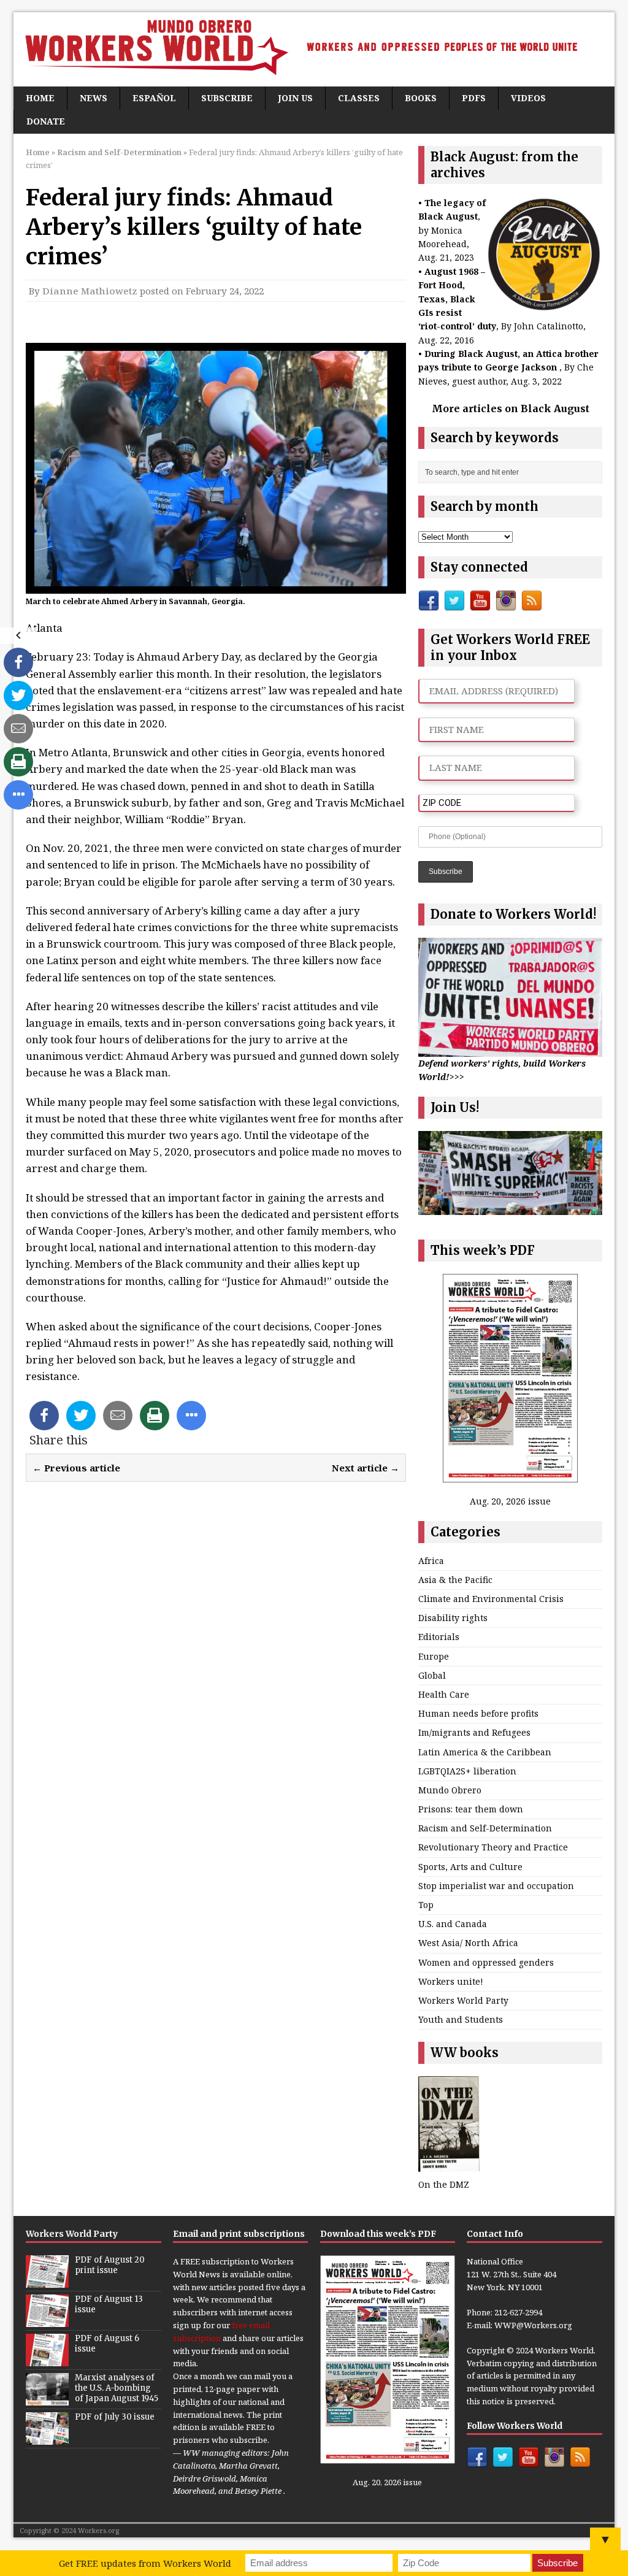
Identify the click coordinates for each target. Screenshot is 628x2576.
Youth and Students (461, 2019)
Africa (431, 1561)
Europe (434, 1656)
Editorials (439, 1637)
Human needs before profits (478, 1713)
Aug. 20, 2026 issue (510, 1501)
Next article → (366, 1468)
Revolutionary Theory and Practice (493, 1847)
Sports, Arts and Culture (470, 1867)
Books (421, 98)
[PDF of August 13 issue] (47, 2320)
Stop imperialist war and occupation (496, 1886)
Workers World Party (463, 2000)
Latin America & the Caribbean (485, 1752)
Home (40, 98)
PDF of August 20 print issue (110, 2265)
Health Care (444, 1694)
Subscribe (227, 98)
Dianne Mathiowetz (90, 291)
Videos (528, 98)
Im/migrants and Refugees (474, 1732)
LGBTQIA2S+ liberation (467, 1771)
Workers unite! (451, 1981)
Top (426, 1905)
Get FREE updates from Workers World (145, 2563)
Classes (359, 98)
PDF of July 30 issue (115, 2417)
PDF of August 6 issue (107, 2344)
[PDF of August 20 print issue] (47, 2281)
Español (154, 98)
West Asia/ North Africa (468, 1943)
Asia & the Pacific (455, 1580)
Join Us (295, 98)
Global (432, 1675)
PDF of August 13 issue (109, 2304)
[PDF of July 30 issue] (47, 2438)
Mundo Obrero (450, 1790)
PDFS (474, 98)
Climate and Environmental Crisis (491, 1599)
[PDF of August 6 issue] (47, 2359)
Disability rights (453, 1618)
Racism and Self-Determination (485, 1828)
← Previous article (76, 1468)
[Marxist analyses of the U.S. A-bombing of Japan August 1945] (47, 2399)
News (94, 98)
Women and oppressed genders (486, 1962)
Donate (46, 121)
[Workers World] (314, 49)
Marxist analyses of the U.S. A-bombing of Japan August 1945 (117, 2388)
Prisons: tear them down (471, 1809)
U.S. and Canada (453, 1924)
